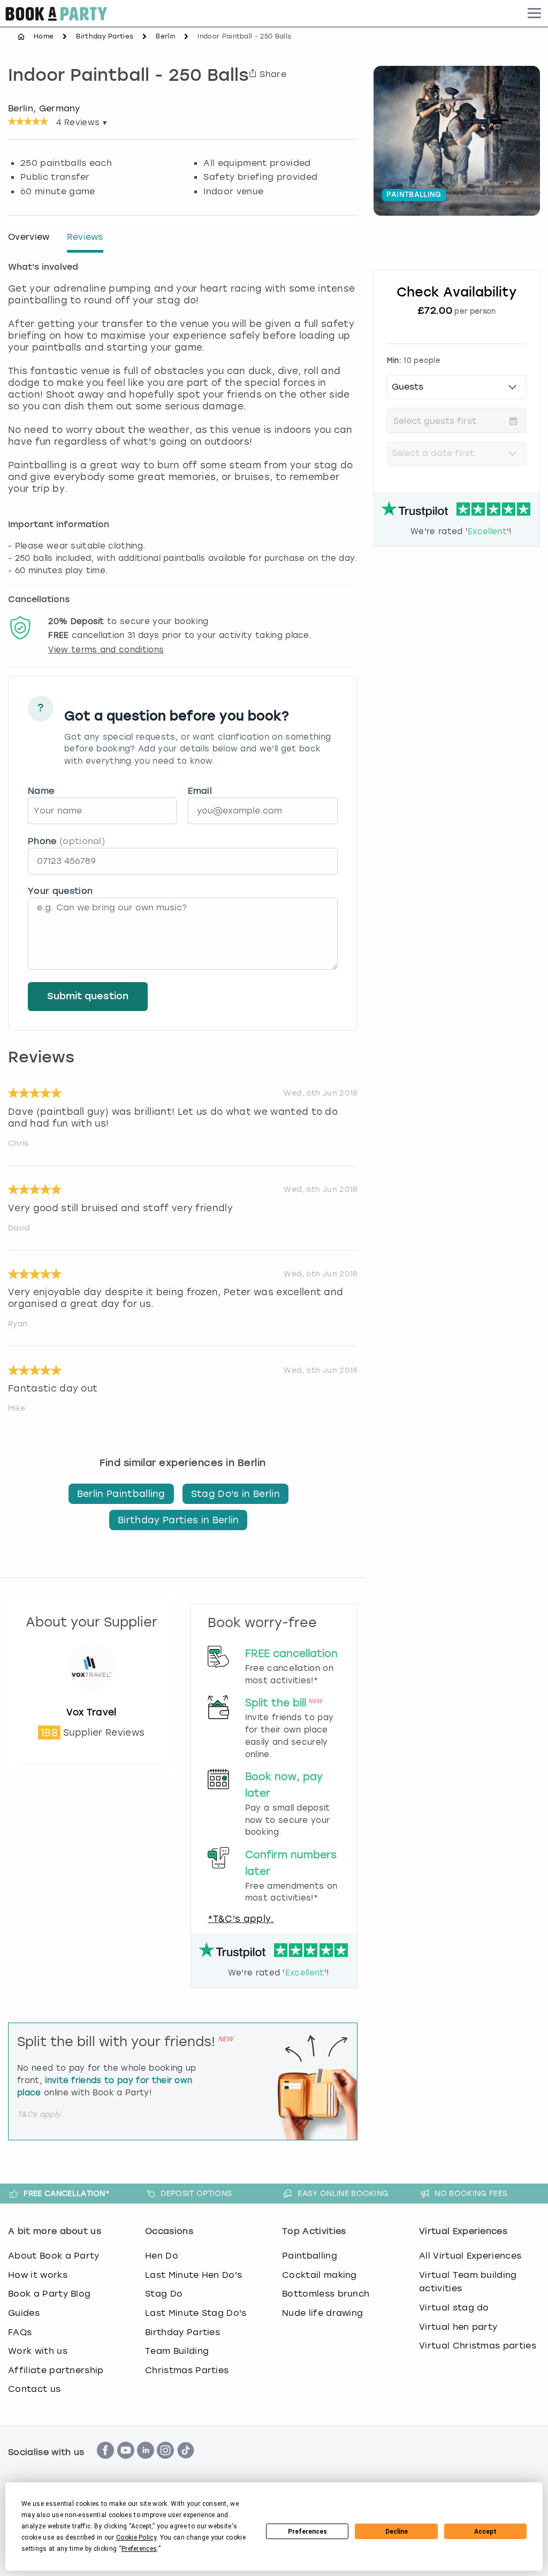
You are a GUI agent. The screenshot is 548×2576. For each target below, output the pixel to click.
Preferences (307, 2532)
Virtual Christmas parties (478, 2346)
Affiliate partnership (56, 2370)
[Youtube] (126, 2464)
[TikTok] (186, 2464)
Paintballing (310, 2256)
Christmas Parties (187, 2370)
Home (44, 36)
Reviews (85, 237)
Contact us (34, 2389)
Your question (60, 891)
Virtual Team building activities (468, 2282)
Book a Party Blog (49, 2294)
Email (200, 791)
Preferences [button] (139, 2549)
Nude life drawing (322, 2313)
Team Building (177, 2351)
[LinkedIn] (146, 2464)
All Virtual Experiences (470, 2256)
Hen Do (162, 2256)
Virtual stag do (454, 2308)
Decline (397, 2532)
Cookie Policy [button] (136, 2537)
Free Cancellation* (67, 2193)
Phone (66, 841)
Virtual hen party (458, 2327)
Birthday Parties (105, 36)
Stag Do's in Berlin (235, 1494)
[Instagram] (165, 2464)
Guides (24, 2313)
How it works (38, 2275)
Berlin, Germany (44, 108)
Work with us (38, 2351)
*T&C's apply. (241, 1919)
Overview (29, 237)
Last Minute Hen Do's (193, 2275)
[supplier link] (92, 1700)
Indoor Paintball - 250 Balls (128, 77)
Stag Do (164, 2294)
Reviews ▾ (82, 123)
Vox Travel (92, 1712)
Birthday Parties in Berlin (178, 1520)
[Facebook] (105, 2464)
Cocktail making (319, 2275)
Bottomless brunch (326, 2294)
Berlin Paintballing (121, 1494)
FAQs (20, 2332)
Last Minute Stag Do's (196, 2313)
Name (41, 791)
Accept (485, 2532)
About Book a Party (54, 2256)
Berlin (165, 36)
